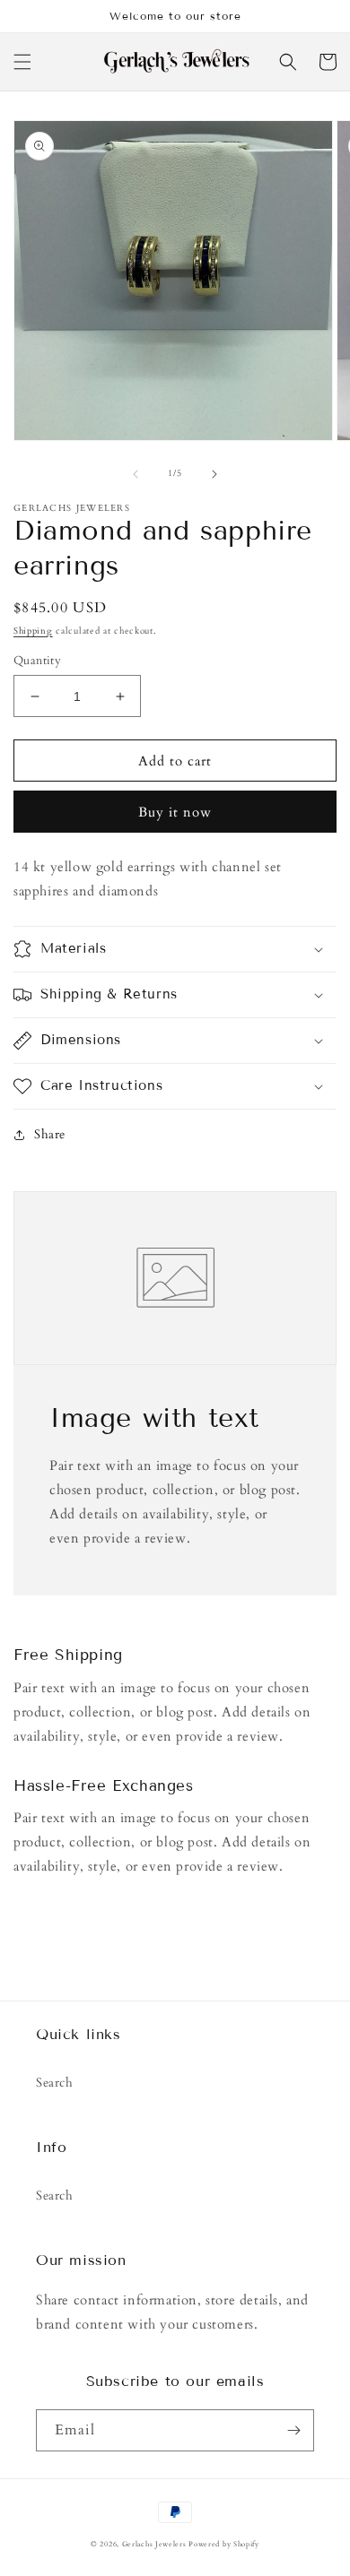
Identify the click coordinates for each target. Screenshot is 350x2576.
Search (55, 2083)
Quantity (37, 661)
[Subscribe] (293, 2430)
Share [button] (50, 1134)
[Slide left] (136, 474)
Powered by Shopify (224, 2544)
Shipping (33, 631)
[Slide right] (214, 474)
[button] (22, 62)
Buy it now (175, 812)
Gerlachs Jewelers (156, 2544)
